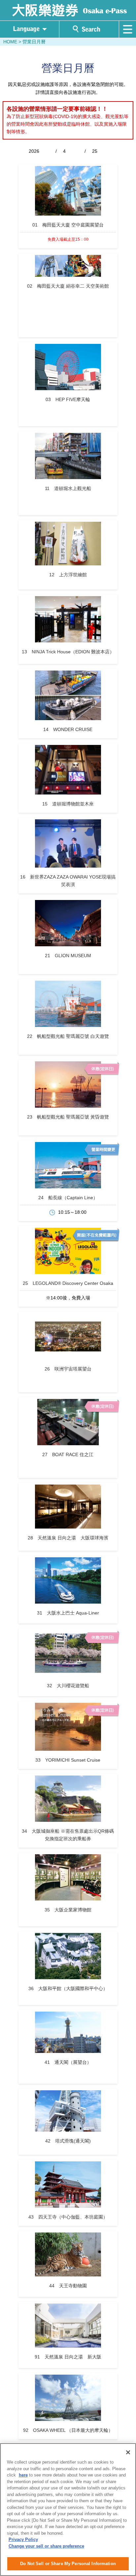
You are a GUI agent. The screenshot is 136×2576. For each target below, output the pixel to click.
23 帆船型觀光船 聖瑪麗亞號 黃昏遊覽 (68, 1117)
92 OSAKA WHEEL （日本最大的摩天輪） (68, 2430)
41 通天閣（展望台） (68, 2062)
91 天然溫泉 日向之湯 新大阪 (68, 2357)
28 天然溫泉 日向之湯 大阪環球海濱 (68, 1538)
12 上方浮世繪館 (68, 575)
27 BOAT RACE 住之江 (68, 1454)
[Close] (128, 2452)
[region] (68, 2510)
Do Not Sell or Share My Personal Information (68, 2564)
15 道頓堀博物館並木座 (68, 804)
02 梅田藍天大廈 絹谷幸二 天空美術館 (68, 286)
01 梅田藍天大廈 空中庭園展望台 (68, 225)
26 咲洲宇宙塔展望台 (68, 1369)
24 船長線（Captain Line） (68, 1198)
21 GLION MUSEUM (68, 956)
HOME (10, 42)
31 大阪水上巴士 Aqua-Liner (68, 1613)
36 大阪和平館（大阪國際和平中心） (68, 1988)
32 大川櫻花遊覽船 (68, 1686)
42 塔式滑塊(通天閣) (68, 2141)
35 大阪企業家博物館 (68, 1910)
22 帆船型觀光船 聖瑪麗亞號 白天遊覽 (68, 1036)
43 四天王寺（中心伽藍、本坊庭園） (68, 2217)
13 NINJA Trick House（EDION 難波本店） (68, 652)
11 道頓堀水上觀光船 (68, 488)
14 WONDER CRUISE (68, 729)
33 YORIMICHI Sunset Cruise (68, 1760)
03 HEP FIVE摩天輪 (68, 399)
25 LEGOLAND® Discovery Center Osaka (68, 1283)
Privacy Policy (23, 2539)
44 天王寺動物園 (68, 2286)
